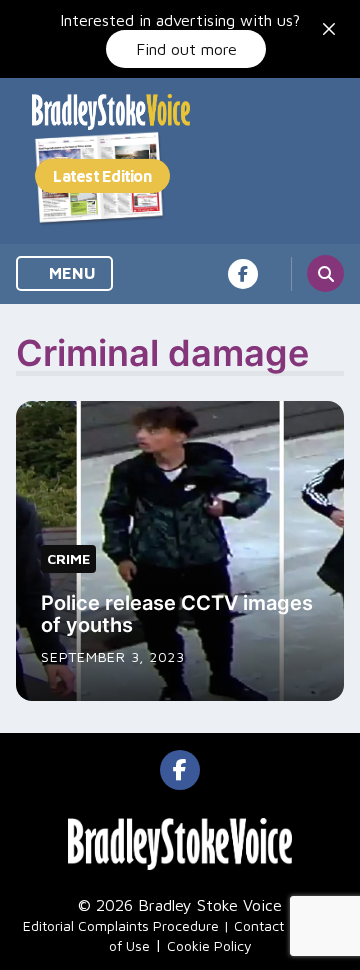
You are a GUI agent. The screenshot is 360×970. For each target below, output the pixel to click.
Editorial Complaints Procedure (121, 925)
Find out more (186, 49)
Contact (259, 925)
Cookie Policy (209, 945)
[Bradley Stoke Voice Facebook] (243, 274)
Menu (70, 273)
